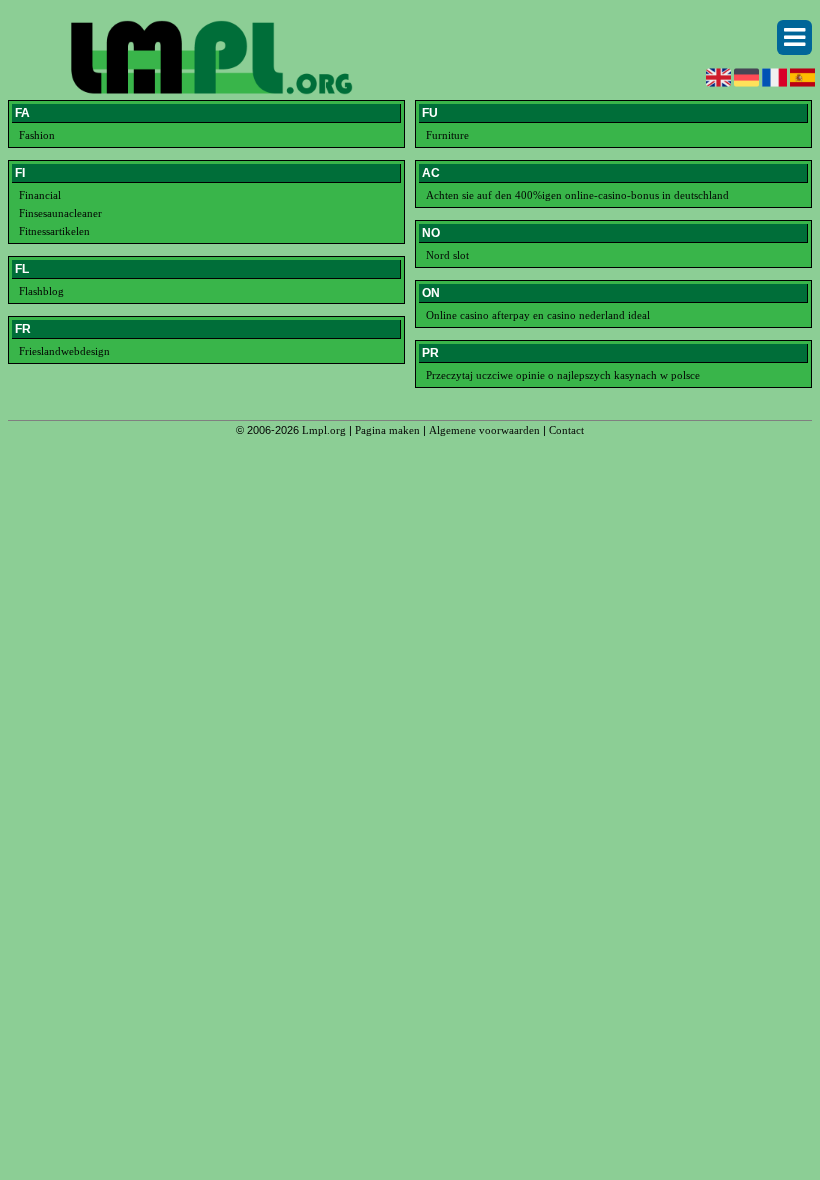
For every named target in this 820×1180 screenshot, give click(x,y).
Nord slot (447, 255)
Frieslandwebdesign (64, 351)
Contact (566, 430)
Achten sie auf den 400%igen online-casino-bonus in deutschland (577, 195)
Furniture (447, 135)
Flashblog (41, 291)
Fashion (37, 135)
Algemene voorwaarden (484, 430)
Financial (40, 195)
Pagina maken (387, 430)
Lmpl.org (324, 430)
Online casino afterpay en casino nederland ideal (538, 315)
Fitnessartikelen (54, 231)
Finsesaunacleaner (60, 213)
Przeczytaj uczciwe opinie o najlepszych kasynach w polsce (563, 375)
